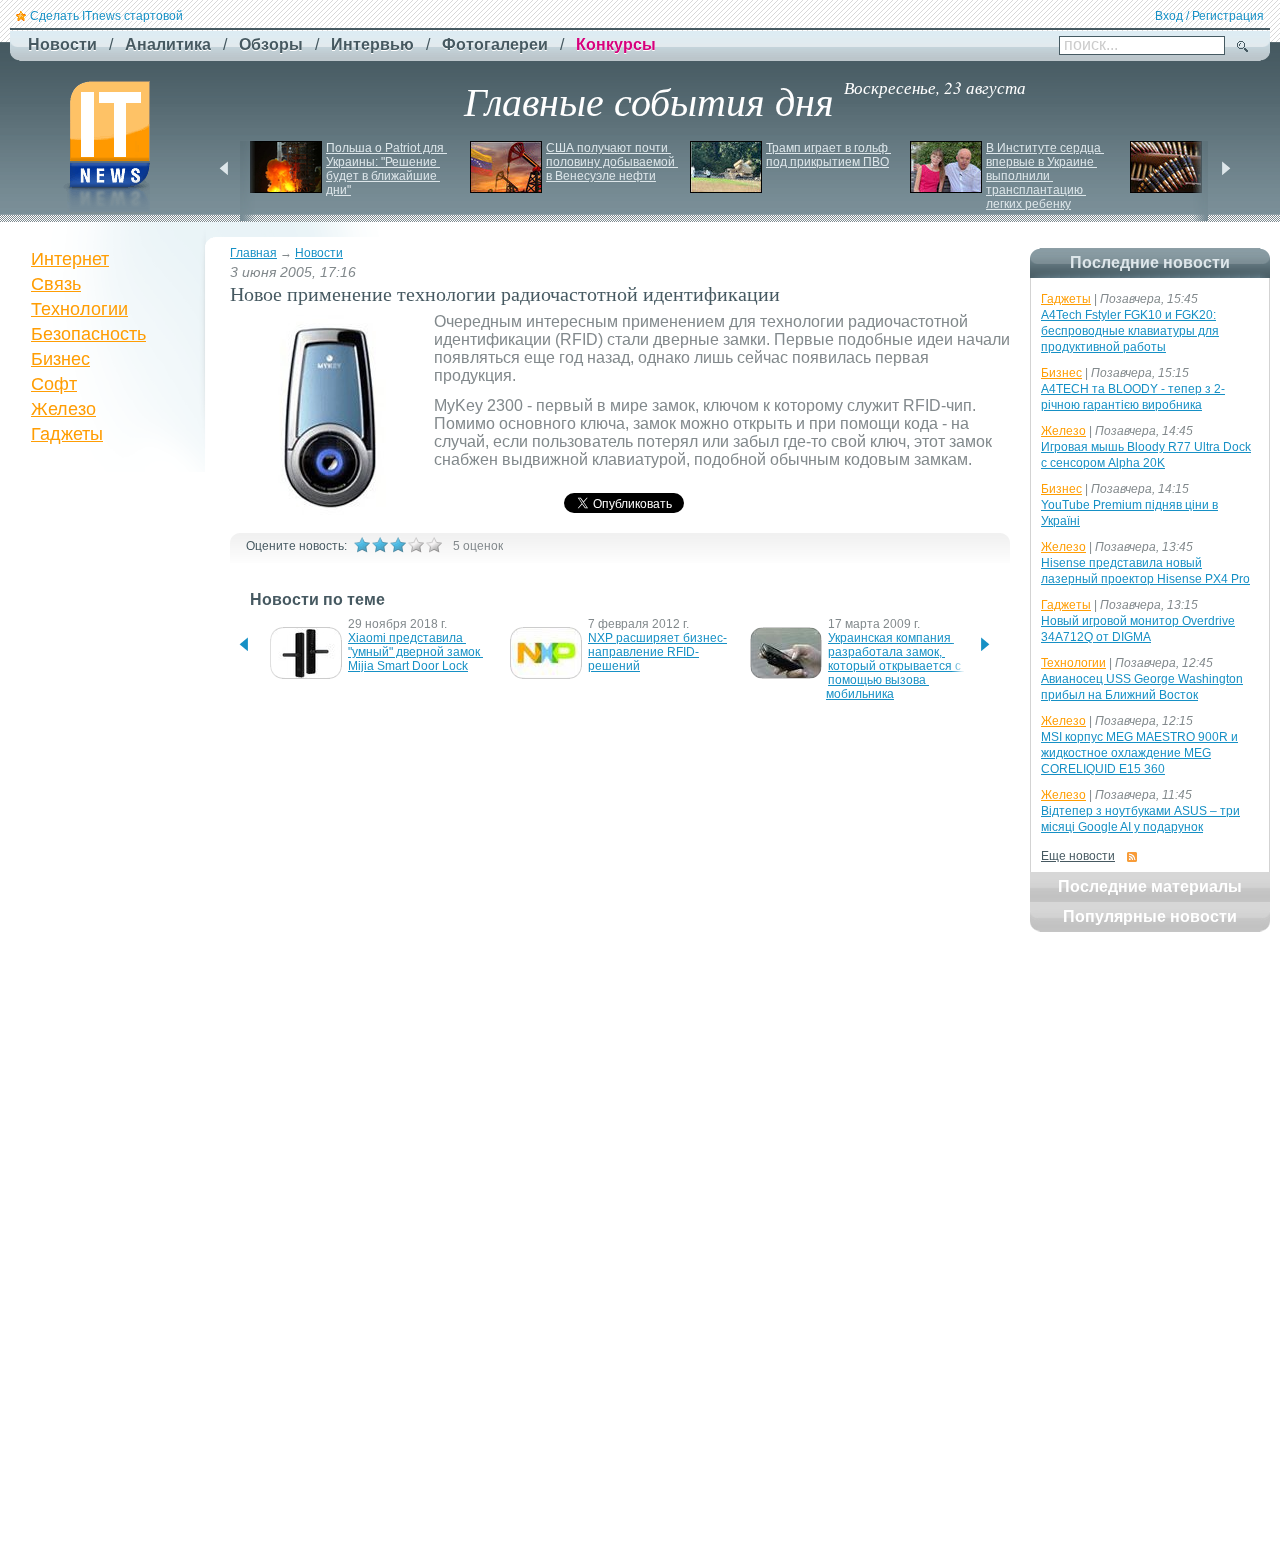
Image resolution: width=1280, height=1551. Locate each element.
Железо (63, 409)
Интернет (70, 259)
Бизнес (60, 359)
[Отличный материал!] (434, 545)
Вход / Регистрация (1209, 16)
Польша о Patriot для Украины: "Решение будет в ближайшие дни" (386, 169)
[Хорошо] (416, 545)
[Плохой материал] (380, 545)
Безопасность (88, 334)
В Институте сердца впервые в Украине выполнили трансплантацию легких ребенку (1045, 176)
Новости (319, 253)
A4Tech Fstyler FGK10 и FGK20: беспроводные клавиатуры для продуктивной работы (1130, 331)
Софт (54, 384)
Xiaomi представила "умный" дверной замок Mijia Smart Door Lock (415, 652)
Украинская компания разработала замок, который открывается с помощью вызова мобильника (895, 666)
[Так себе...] (398, 545)
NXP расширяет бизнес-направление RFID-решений (657, 652)
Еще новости (1078, 856)
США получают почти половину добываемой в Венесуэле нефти (612, 162)
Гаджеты (67, 434)
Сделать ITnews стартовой (106, 16)
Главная (253, 253)
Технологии (79, 309)
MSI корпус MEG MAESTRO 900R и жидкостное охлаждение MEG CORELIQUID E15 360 (1139, 753)
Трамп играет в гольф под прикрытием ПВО (828, 155)
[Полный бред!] (362, 545)
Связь (56, 284)
